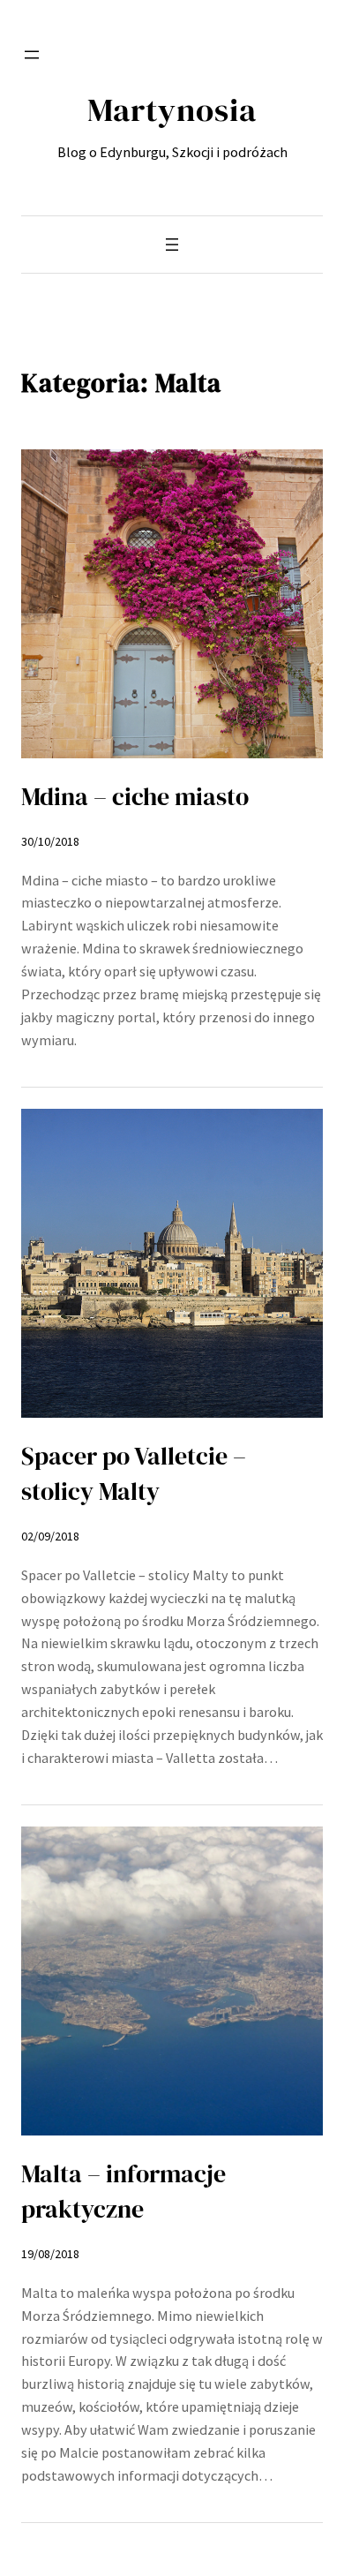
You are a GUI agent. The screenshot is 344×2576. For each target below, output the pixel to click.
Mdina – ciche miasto (135, 796)
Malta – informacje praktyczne (123, 2191)
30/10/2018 (50, 841)
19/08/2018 (50, 2254)
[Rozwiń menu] (32, 55)
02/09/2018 (50, 1536)
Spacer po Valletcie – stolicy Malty (134, 1473)
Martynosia (172, 109)
